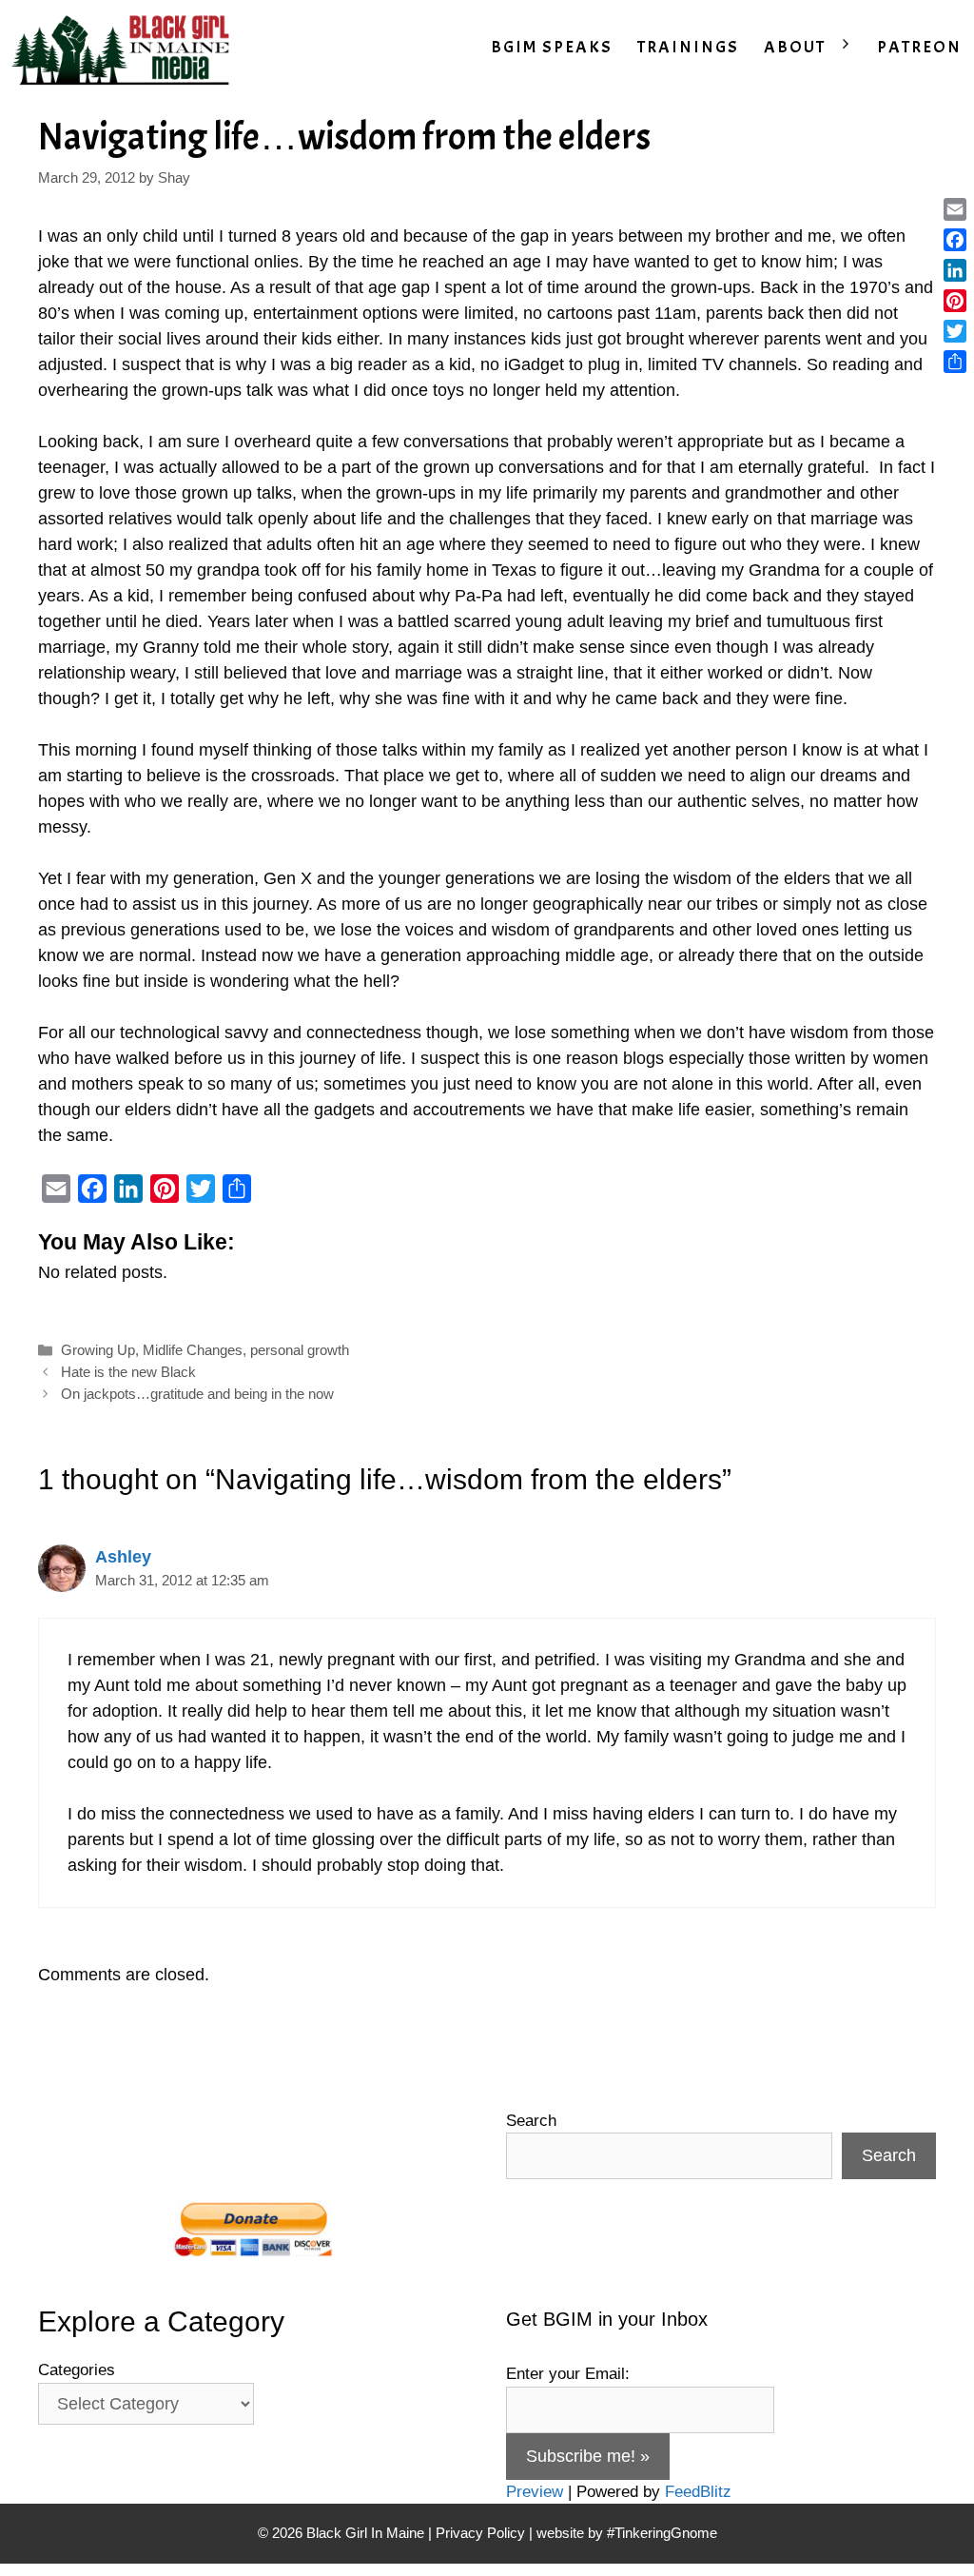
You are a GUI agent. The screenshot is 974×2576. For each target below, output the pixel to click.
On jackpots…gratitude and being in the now (197, 1394)
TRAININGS (688, 47)
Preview (535, 2492)
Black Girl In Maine (367, 2533)
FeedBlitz (698, 2492)
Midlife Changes (193, 1350)
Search (531, 2121)
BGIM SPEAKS (552, 47)
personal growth (300, 1350)
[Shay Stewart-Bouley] (125, 48)
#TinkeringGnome (662, 2533)
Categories (77, 2370)
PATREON (919, 47)
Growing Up (98, 1350)
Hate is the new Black (128, 1372)
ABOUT (795, 47)
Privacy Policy (480, 2533)
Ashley (123, 1557)
